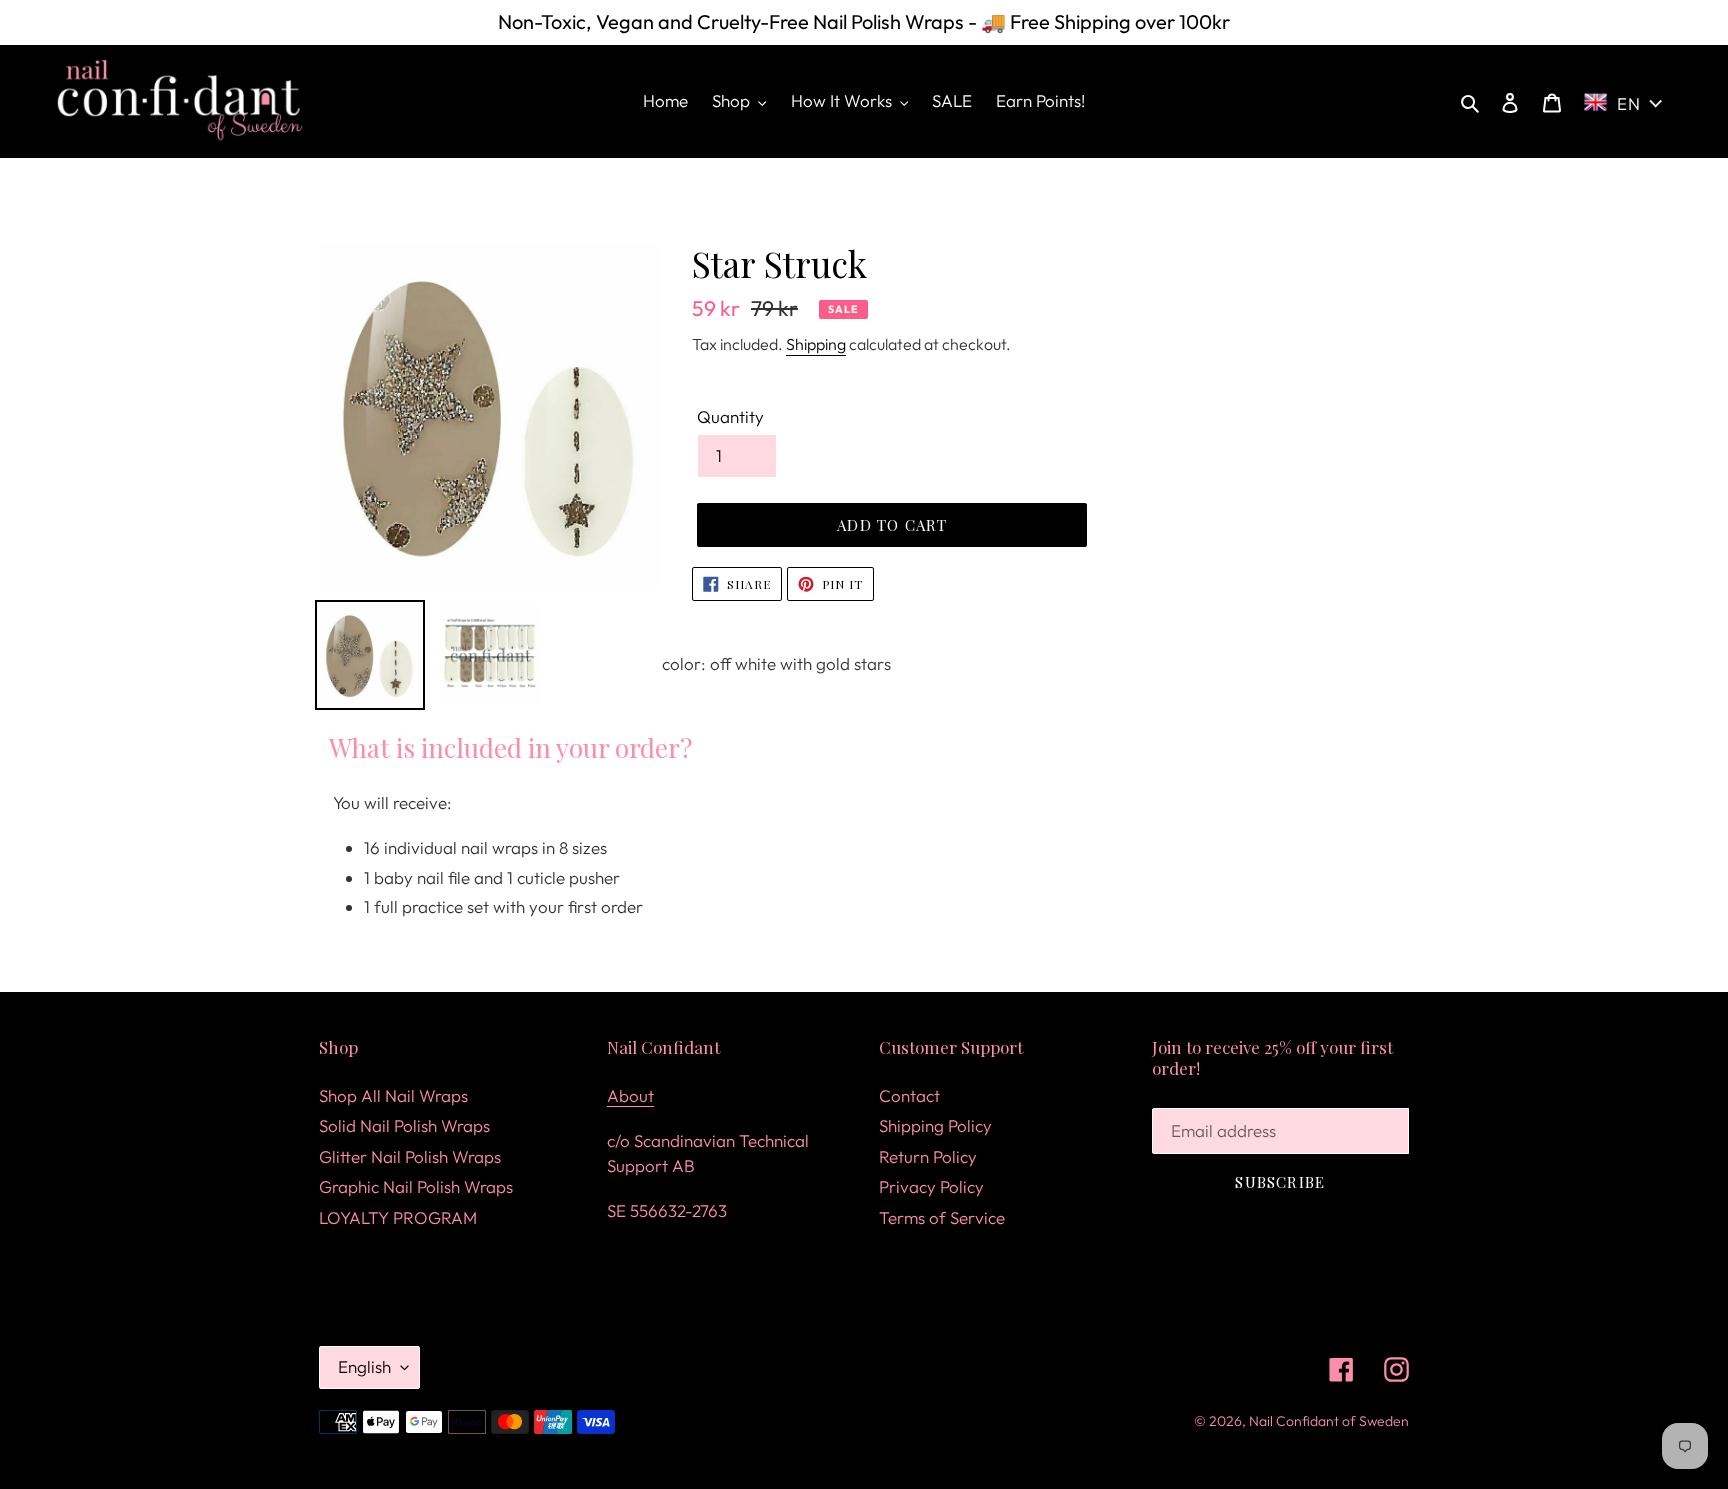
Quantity (730, 416)
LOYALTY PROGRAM (398, 1217)
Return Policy (928, 1156)
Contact (909, 1095)
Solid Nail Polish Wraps (404, 1125)
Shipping (816, 344)
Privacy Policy (931, 1186)
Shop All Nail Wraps (393, 1095)
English (364, 1366)
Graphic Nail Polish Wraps (416, 1186)
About (630, 1095)
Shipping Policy (935, 1125)
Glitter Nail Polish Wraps (410, 1156)
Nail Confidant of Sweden (1329, 1421)
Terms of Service (942, 1217)
